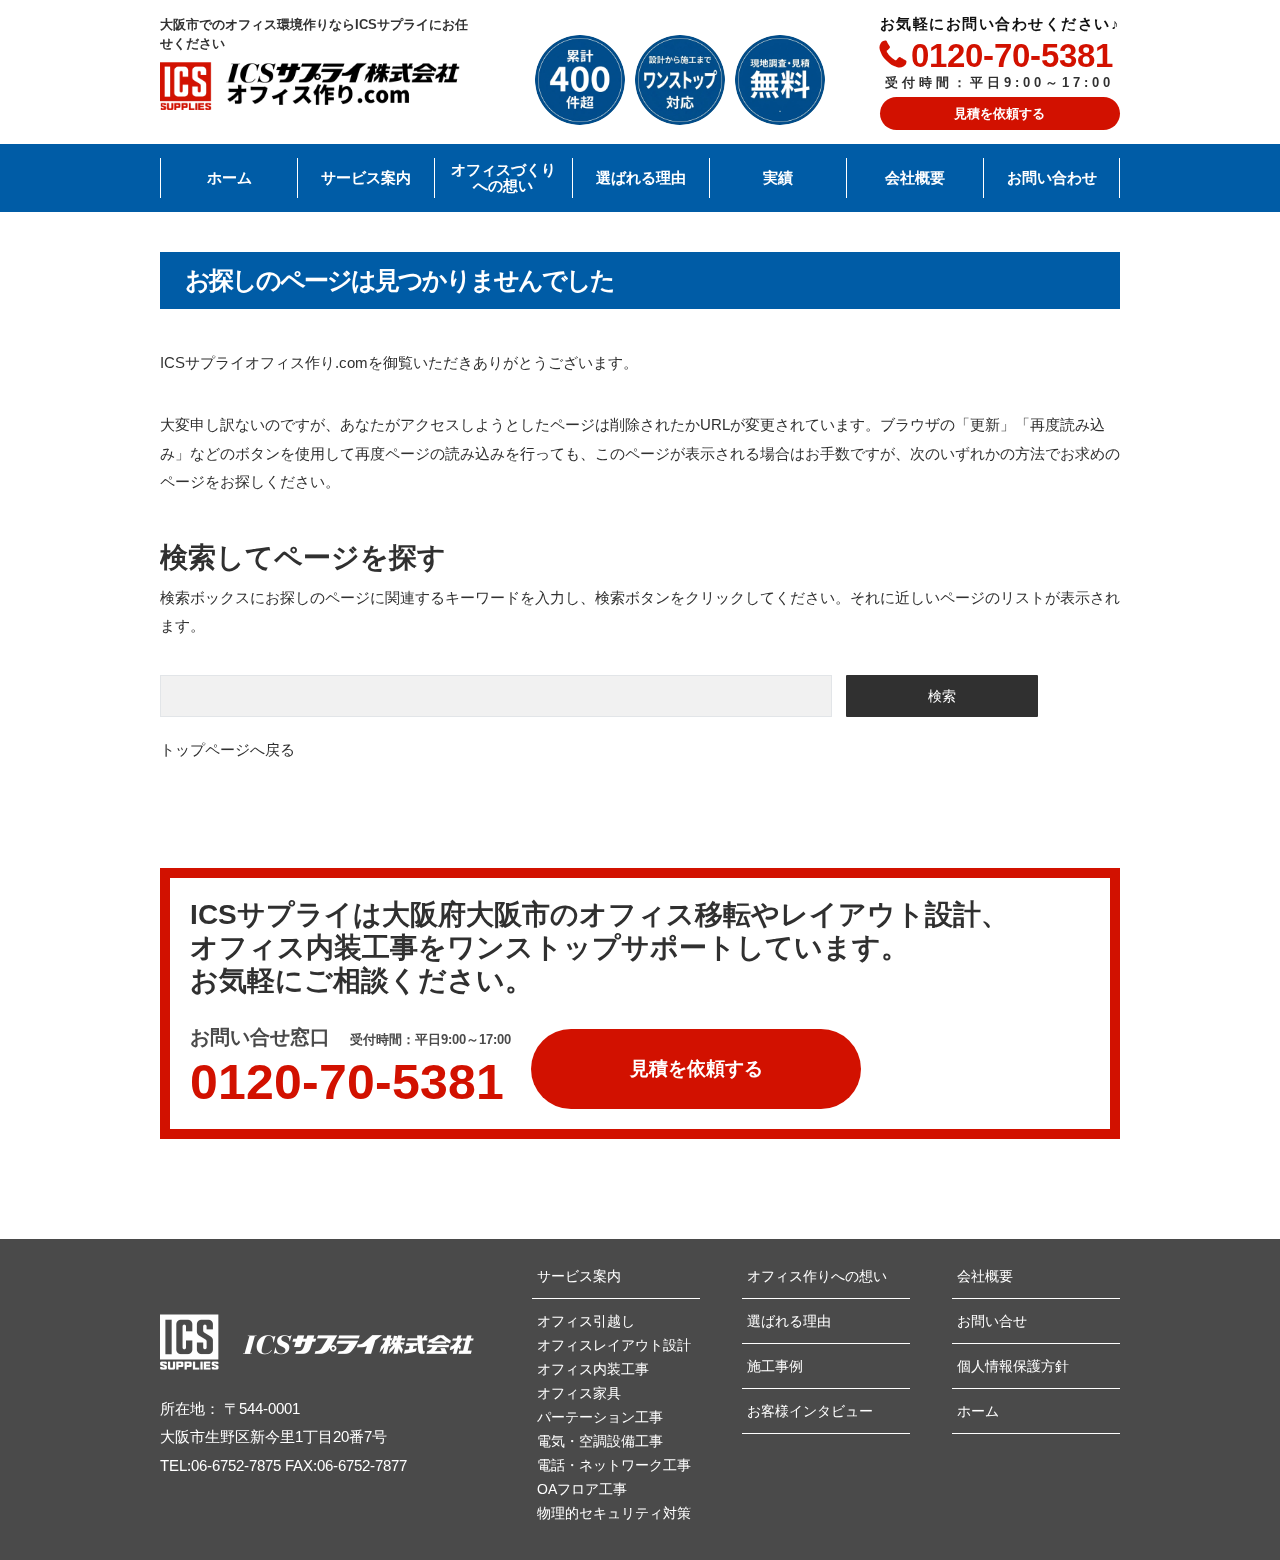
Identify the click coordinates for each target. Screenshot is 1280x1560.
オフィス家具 (579, 1393)
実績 (778, 178)
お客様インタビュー (810, 1411)
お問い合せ (992, 1321)
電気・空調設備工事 (600, 1441)
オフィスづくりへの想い (503, 178)
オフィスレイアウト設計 (614, 1345)
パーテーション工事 (600, 1417)
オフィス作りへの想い (817, 1276)
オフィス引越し (586, 1321)
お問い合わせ (1052, 178)
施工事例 (775, 1366)
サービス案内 (366, 178)
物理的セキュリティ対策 (614, 1513)
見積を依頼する (999, 113)
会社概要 (915, 178)
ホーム (229, 178)
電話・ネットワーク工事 (614, 1465)
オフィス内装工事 (593, 1369)
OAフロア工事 (582, 1489)
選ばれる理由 (641, 178)
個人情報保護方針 (1013, 1366)
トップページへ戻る (227, 749)
